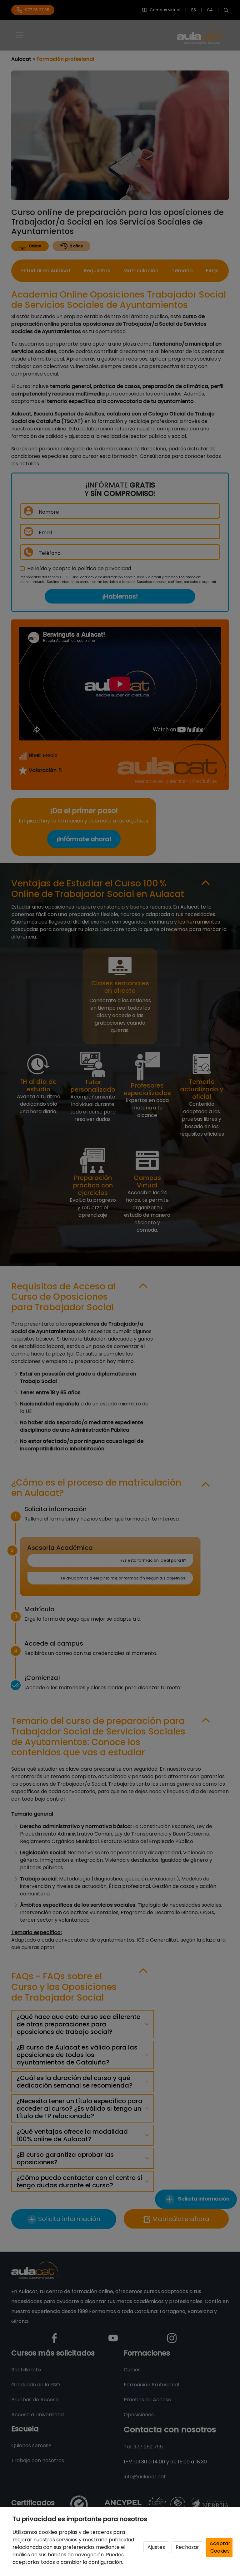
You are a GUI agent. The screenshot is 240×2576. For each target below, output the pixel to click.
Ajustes (156, 2547)
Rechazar (187, 2547)
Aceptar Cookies (220, 2547)
